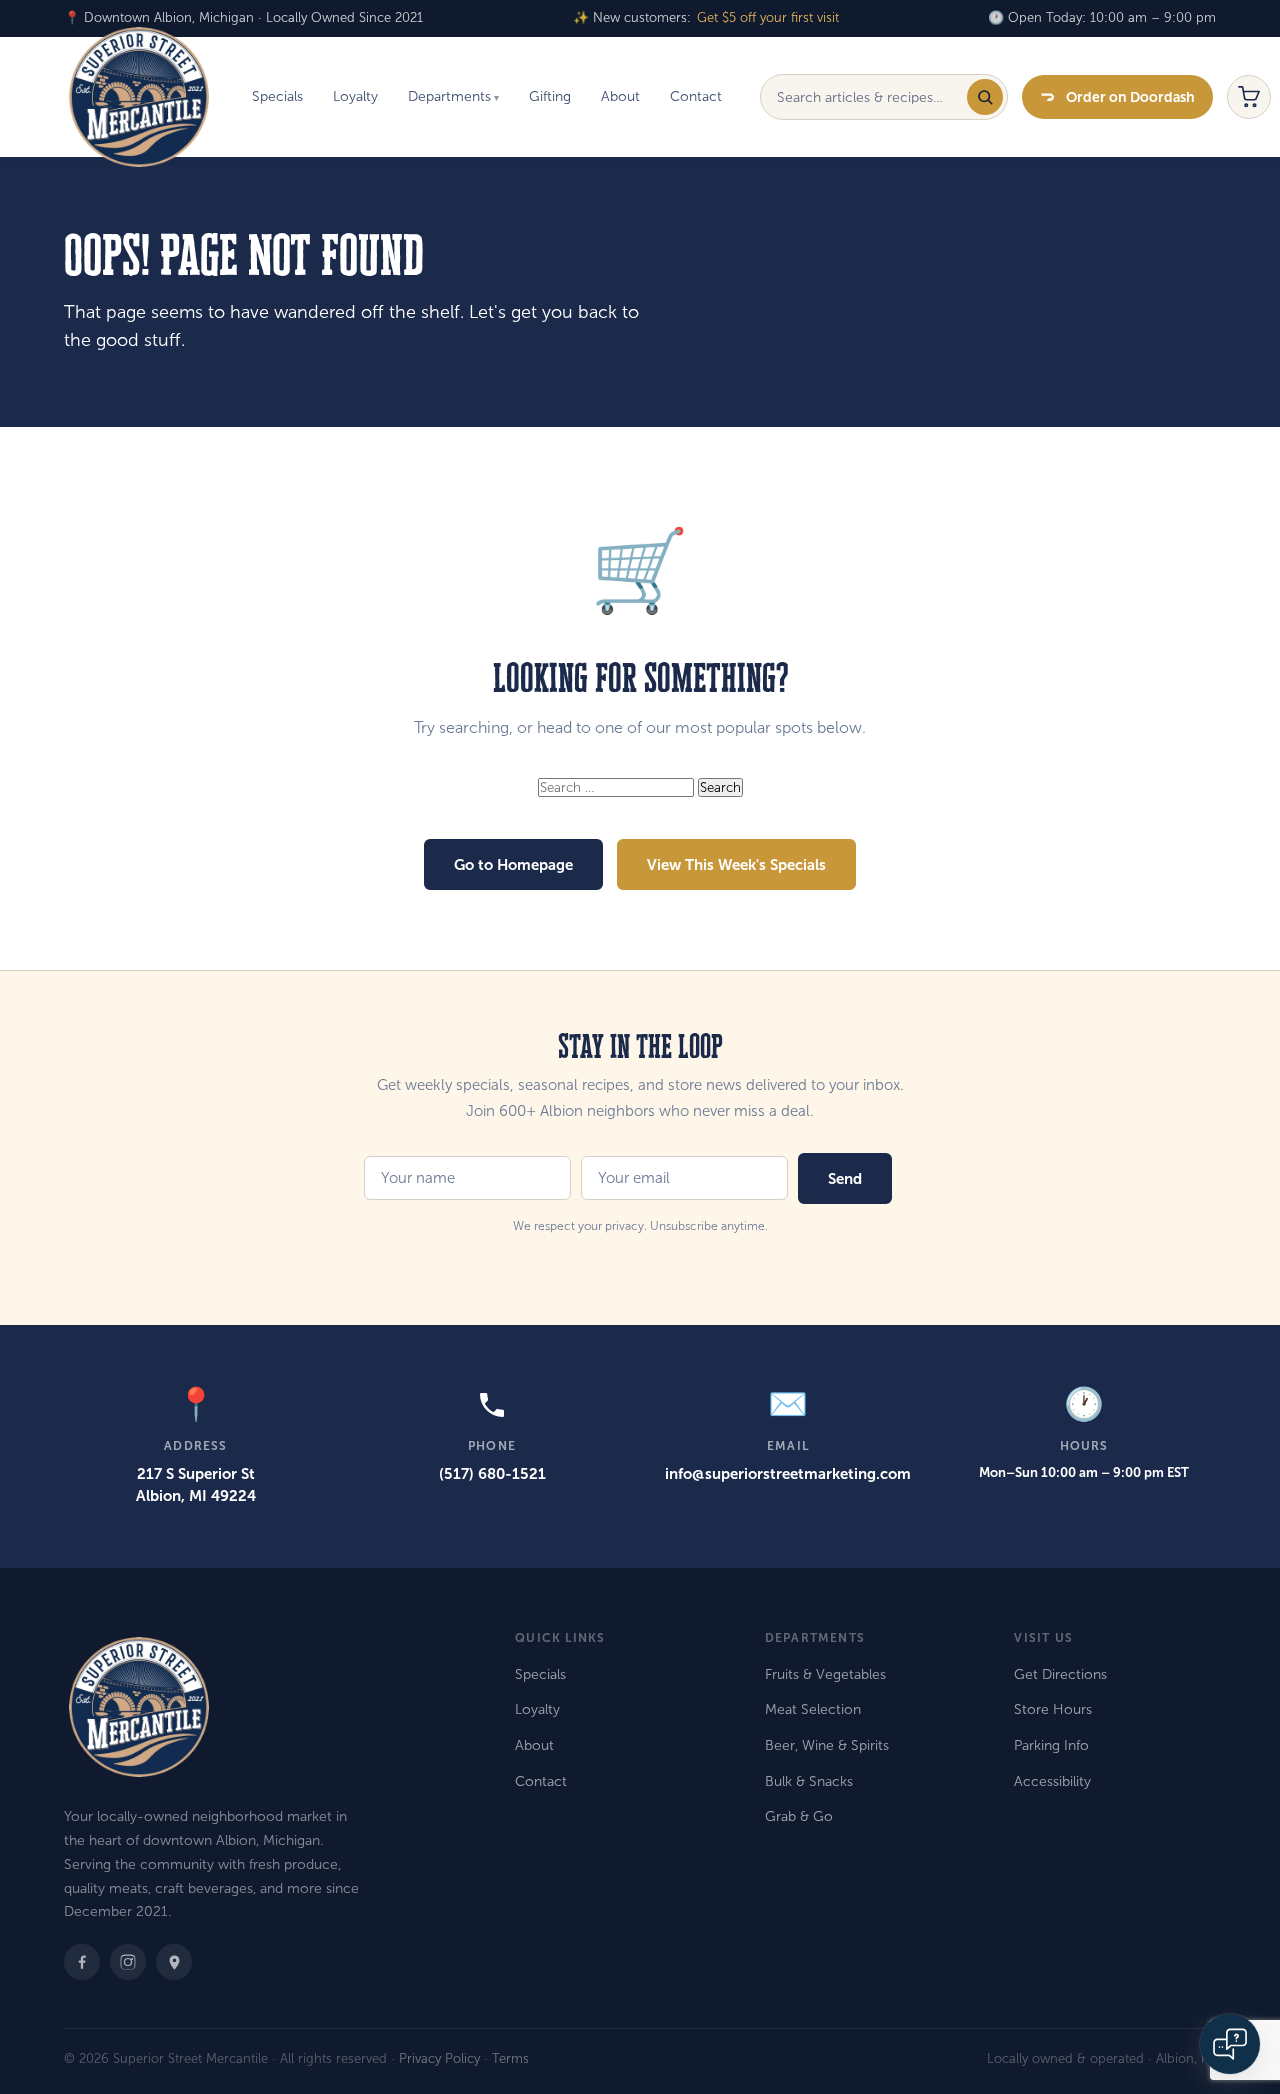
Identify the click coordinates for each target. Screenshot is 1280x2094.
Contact (696, 96)
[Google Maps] (174, 1962)
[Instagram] (128, 1962)
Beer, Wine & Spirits (827, 1745)
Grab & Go (799, 1816)
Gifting (550, 96)
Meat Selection (813, 1709)
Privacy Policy (439, 2059)
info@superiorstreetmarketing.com (788, 1473)
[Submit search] (985, 97)
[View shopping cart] (1249, 97)
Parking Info (1051, 1745)
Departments (449, 96)
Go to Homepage (513, 864)
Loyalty (355, 96)
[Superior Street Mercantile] (139, 97)
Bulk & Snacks (809, 1781)
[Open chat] (1230, 2044)
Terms (510, 2059)
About (620, 96)
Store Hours (1053, 1709)
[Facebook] (82, 1962)
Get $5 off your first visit (768, 18)
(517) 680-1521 (492, 1473)
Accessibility (1052, 1781)
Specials (277, 96)
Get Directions (1060, 1674)
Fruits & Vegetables (825, 1674)
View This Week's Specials (736, 864)
